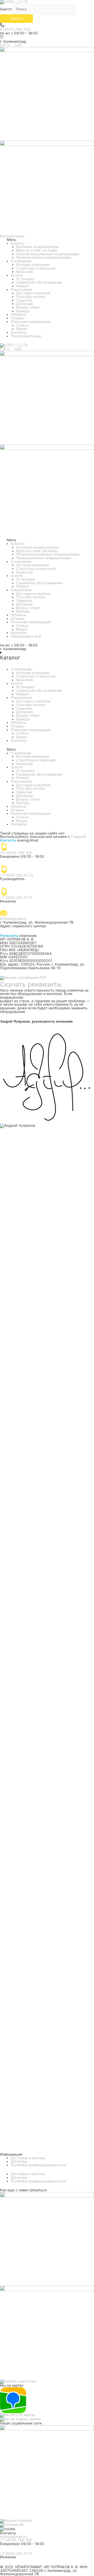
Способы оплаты (31, 297)
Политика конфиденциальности (38, 2165)
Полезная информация (31, 322)
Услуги (17, 275)
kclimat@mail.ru (13, 919)
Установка (25, 279)
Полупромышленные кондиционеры (48, 254)
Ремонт (23, 286)
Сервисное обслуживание (39, 282)
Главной (79, 837)
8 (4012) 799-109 (15, 29)
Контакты (19, 332)
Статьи (22, 325)
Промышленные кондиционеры (44, 257)
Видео (22, 329)
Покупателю (21, 290)
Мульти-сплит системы (37, 250)
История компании (33, 265)
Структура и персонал (36, 268)
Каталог (18, 243)
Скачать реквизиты (31, 984)
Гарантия (24, 300)
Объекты (18, 314)
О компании (21, 261)
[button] (47, 240)
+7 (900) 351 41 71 (16, 898)
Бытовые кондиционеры (37, 247)
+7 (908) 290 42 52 (17, 875)
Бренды (23, 311)
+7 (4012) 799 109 (16, 853)
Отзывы (17, 318)
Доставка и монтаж (33, 293)
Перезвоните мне (26, 336)
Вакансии (25, 272)
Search (6, 9)
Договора (25, 304)
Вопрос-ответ (28, 307)
